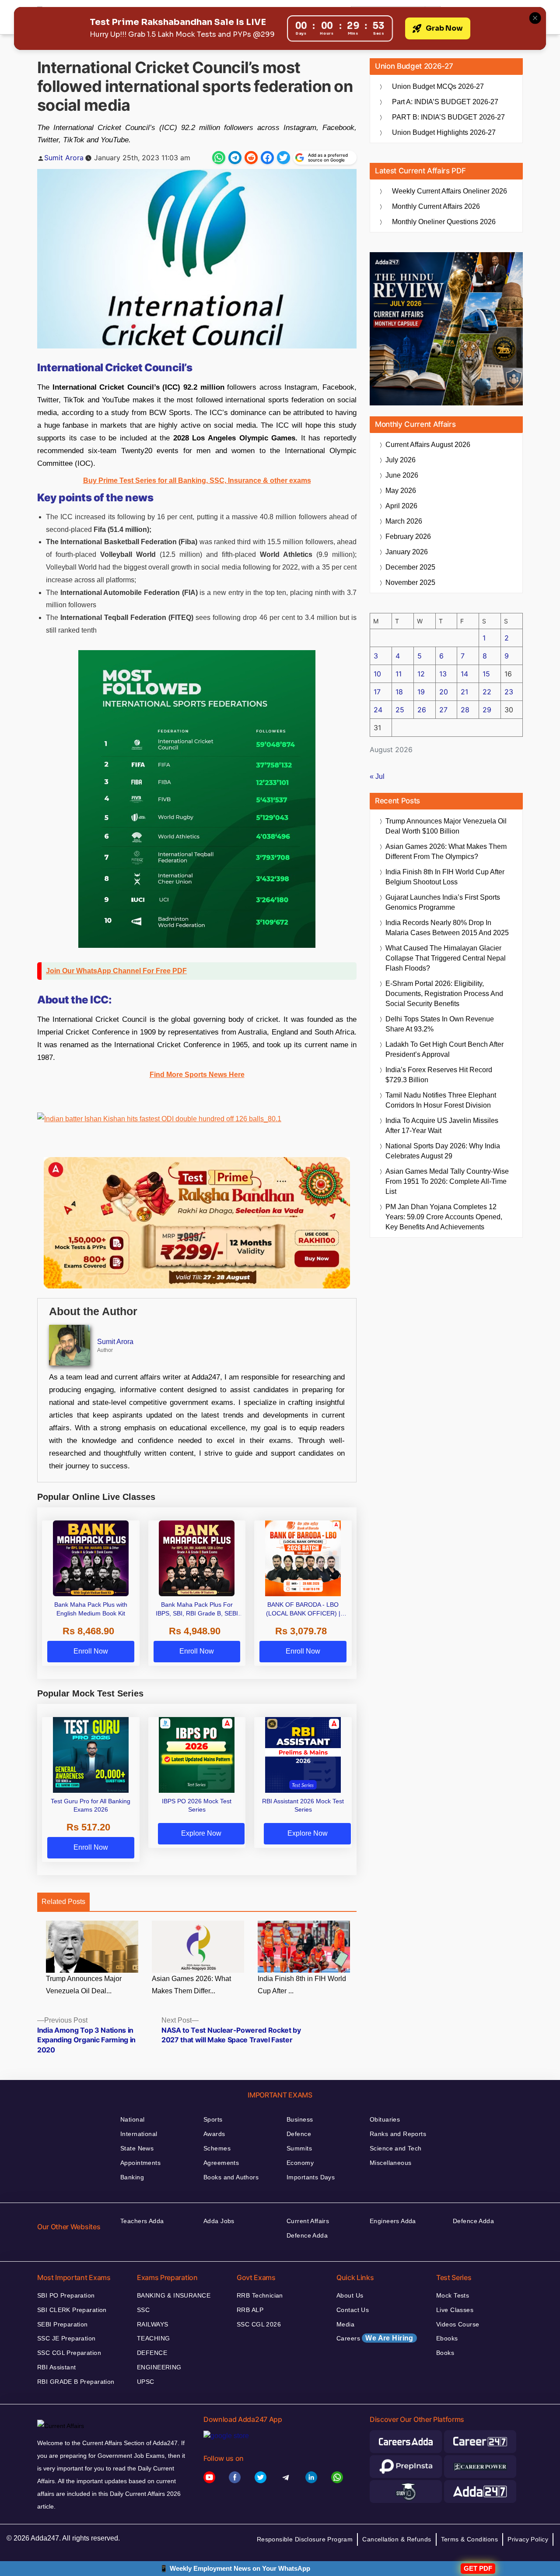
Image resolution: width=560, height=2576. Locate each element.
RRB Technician (260, 2295)
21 (464, 692)
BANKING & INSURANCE (174, 2295)
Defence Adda (307, 2235)
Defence (299, 2134)
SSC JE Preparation (66, 2338)
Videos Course (458, 2324)
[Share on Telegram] (235, 158)
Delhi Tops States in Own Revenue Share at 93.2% (440, 1024)
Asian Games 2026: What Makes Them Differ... (191, 1985)
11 (399, 674)
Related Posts (63, 1902)
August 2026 (428, 445)
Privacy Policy (528, 2539)
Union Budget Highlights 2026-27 (444, 132)
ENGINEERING (159, 2367)
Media (345, 2324)
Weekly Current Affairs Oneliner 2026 (450, 191)
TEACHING (153, 2338)
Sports (213, 2119)
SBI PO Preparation (66, 2295)
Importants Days (311, 2177)
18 (399, 692)
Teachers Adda (142, 2221)
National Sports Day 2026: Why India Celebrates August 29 (443, 1151)
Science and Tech (396, 2148)
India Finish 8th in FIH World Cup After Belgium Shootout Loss (445, 877)
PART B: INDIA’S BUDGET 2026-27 (448, 117)
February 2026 (408, 537)
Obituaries (385, 2119)
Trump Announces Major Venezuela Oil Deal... (84, 1985)
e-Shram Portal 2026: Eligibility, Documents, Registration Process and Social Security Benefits (444, 994)
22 (487, 692)
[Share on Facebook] (267, 158)
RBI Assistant (56, 2367)
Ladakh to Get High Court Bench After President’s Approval (444, 1049)
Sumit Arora (64, 158)
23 (509, 692)
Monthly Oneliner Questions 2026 (444, 222)
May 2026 (401, 491)
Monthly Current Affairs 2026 (436, 206)
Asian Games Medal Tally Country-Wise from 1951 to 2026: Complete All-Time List (447, 1181)
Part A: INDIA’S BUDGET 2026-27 (445, 102)
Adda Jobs (219, 2221)
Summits (299, 2148)
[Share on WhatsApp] (219, 158)
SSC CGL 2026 (259, 2324)
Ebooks (447, 2338)
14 (464, 674)
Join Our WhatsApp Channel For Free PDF (116, 971)
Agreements (221, 2163)
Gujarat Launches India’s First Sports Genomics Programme (443, 902)
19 (421, 692)
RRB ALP (250, 2310)
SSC (143, 2310)
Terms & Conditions (470, 2539)
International (139, 2134)
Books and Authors (231, 2177)
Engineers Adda (393, 2221)
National (132, 2119)
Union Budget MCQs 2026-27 (438, 86)
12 (421, 674)
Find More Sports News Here (197, 1075)
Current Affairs (308, 2221)
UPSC (146, 2382)
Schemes (217, 2148)
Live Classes (455, 2310)
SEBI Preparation (63, 2324)
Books (445, 2353)
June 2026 (402, 475)
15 (486, 674)
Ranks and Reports (398, 2134)
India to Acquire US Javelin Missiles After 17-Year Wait (442, 1126)
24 (378, 710)
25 (400, 710)
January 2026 (407, 552)
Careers (375, 2338)
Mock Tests (453, 2295)
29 (487, 710)
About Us (350, 2295)
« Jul (377, 776)
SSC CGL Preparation (69, 2353)
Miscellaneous (390, 2163)
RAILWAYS (152, 2324)
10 (377, 674)
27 (443, 710)
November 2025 (410, 582)
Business (300, 2119)
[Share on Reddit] (251, 158)
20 (444, 692)
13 (443, 674)
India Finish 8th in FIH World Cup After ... (302, 1985)
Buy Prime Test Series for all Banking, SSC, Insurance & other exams (197, 480)
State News (137, 2148)
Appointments (140, 2163)
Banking (132, 2177)
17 (377, 692)
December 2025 (410, 567)
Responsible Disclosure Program (305, 2539)
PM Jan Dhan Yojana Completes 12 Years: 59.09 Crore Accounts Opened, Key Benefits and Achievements (444, 1217)
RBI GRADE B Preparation (76, 2382)
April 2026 (401, 506)
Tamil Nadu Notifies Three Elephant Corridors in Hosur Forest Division (441, 1100)
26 (422, 710)
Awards (214, 2134)
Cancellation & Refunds (397, 2539)
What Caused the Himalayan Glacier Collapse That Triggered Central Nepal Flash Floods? (446, 958)
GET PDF (478, 2568)
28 (465, 710)
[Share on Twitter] (283, 158)
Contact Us (353, 2310)
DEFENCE (152, 2353)
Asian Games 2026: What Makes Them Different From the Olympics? (446, 852)
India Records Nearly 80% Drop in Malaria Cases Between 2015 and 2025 (447, 928)
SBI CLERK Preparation (72, 2310)
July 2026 (401, 460)
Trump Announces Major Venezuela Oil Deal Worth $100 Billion (446, 826)
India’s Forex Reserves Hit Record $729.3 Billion (439, 1075)
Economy (300, 2163)
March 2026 (404, 521)
